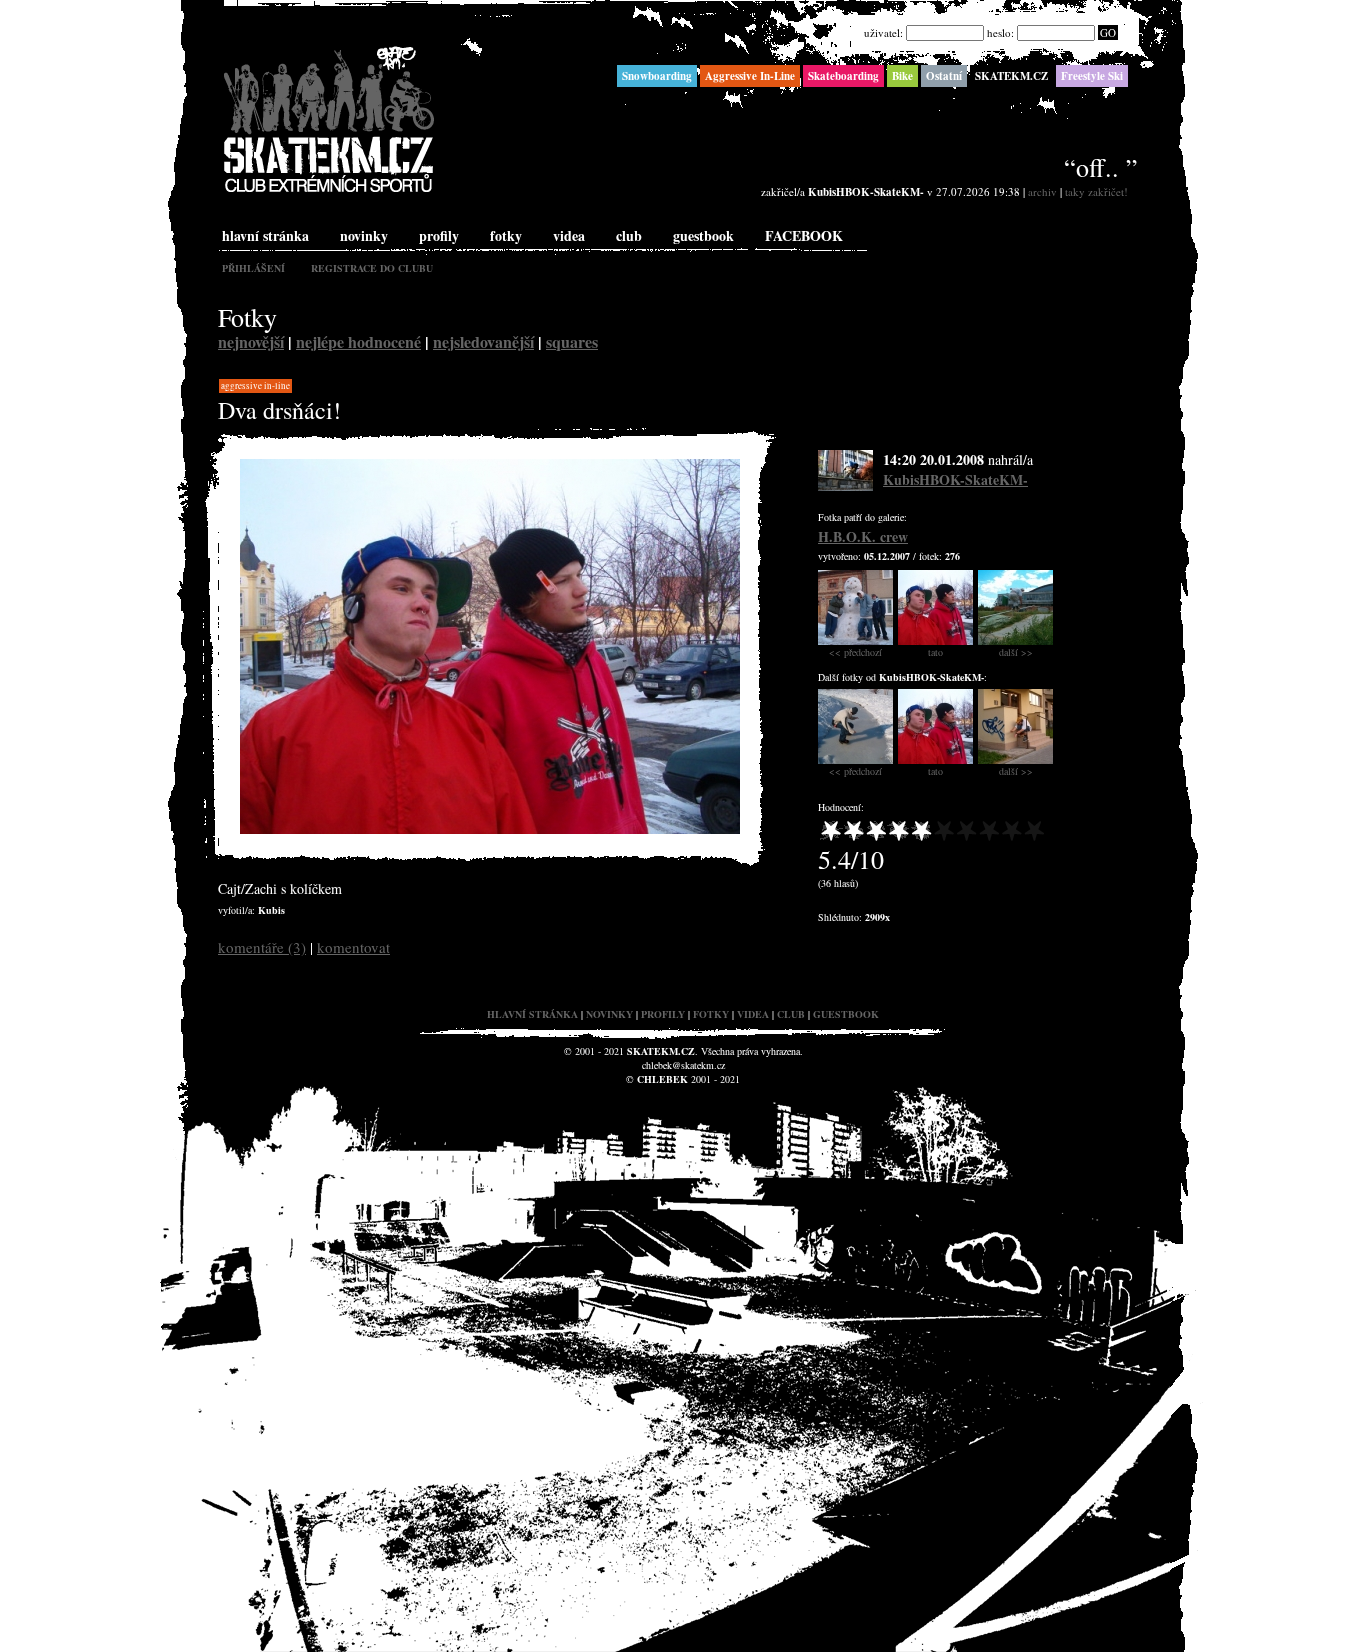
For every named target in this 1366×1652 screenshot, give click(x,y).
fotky (506, 235)
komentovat (353, 947)
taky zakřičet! (1096, 191)
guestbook (703, 235)
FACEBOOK (804, 235)
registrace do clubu (372, 268)
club (629, 235)
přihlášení (253, 268)
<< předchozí (855, 652)
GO (1108, 32)
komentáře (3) (262, 947)
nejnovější (251, 341)
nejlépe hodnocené (358, 341)
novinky (364, 235)
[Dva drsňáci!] (490, 829)
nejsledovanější (483, 341)
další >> (1016, 652)
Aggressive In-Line (255, 386)
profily (439, 235)
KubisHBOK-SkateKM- (955, 479)
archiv (1042, 191)
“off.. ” (1101, 167)
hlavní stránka (265, 235)
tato (935, 652)
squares (572, 341)
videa (569, 235)
